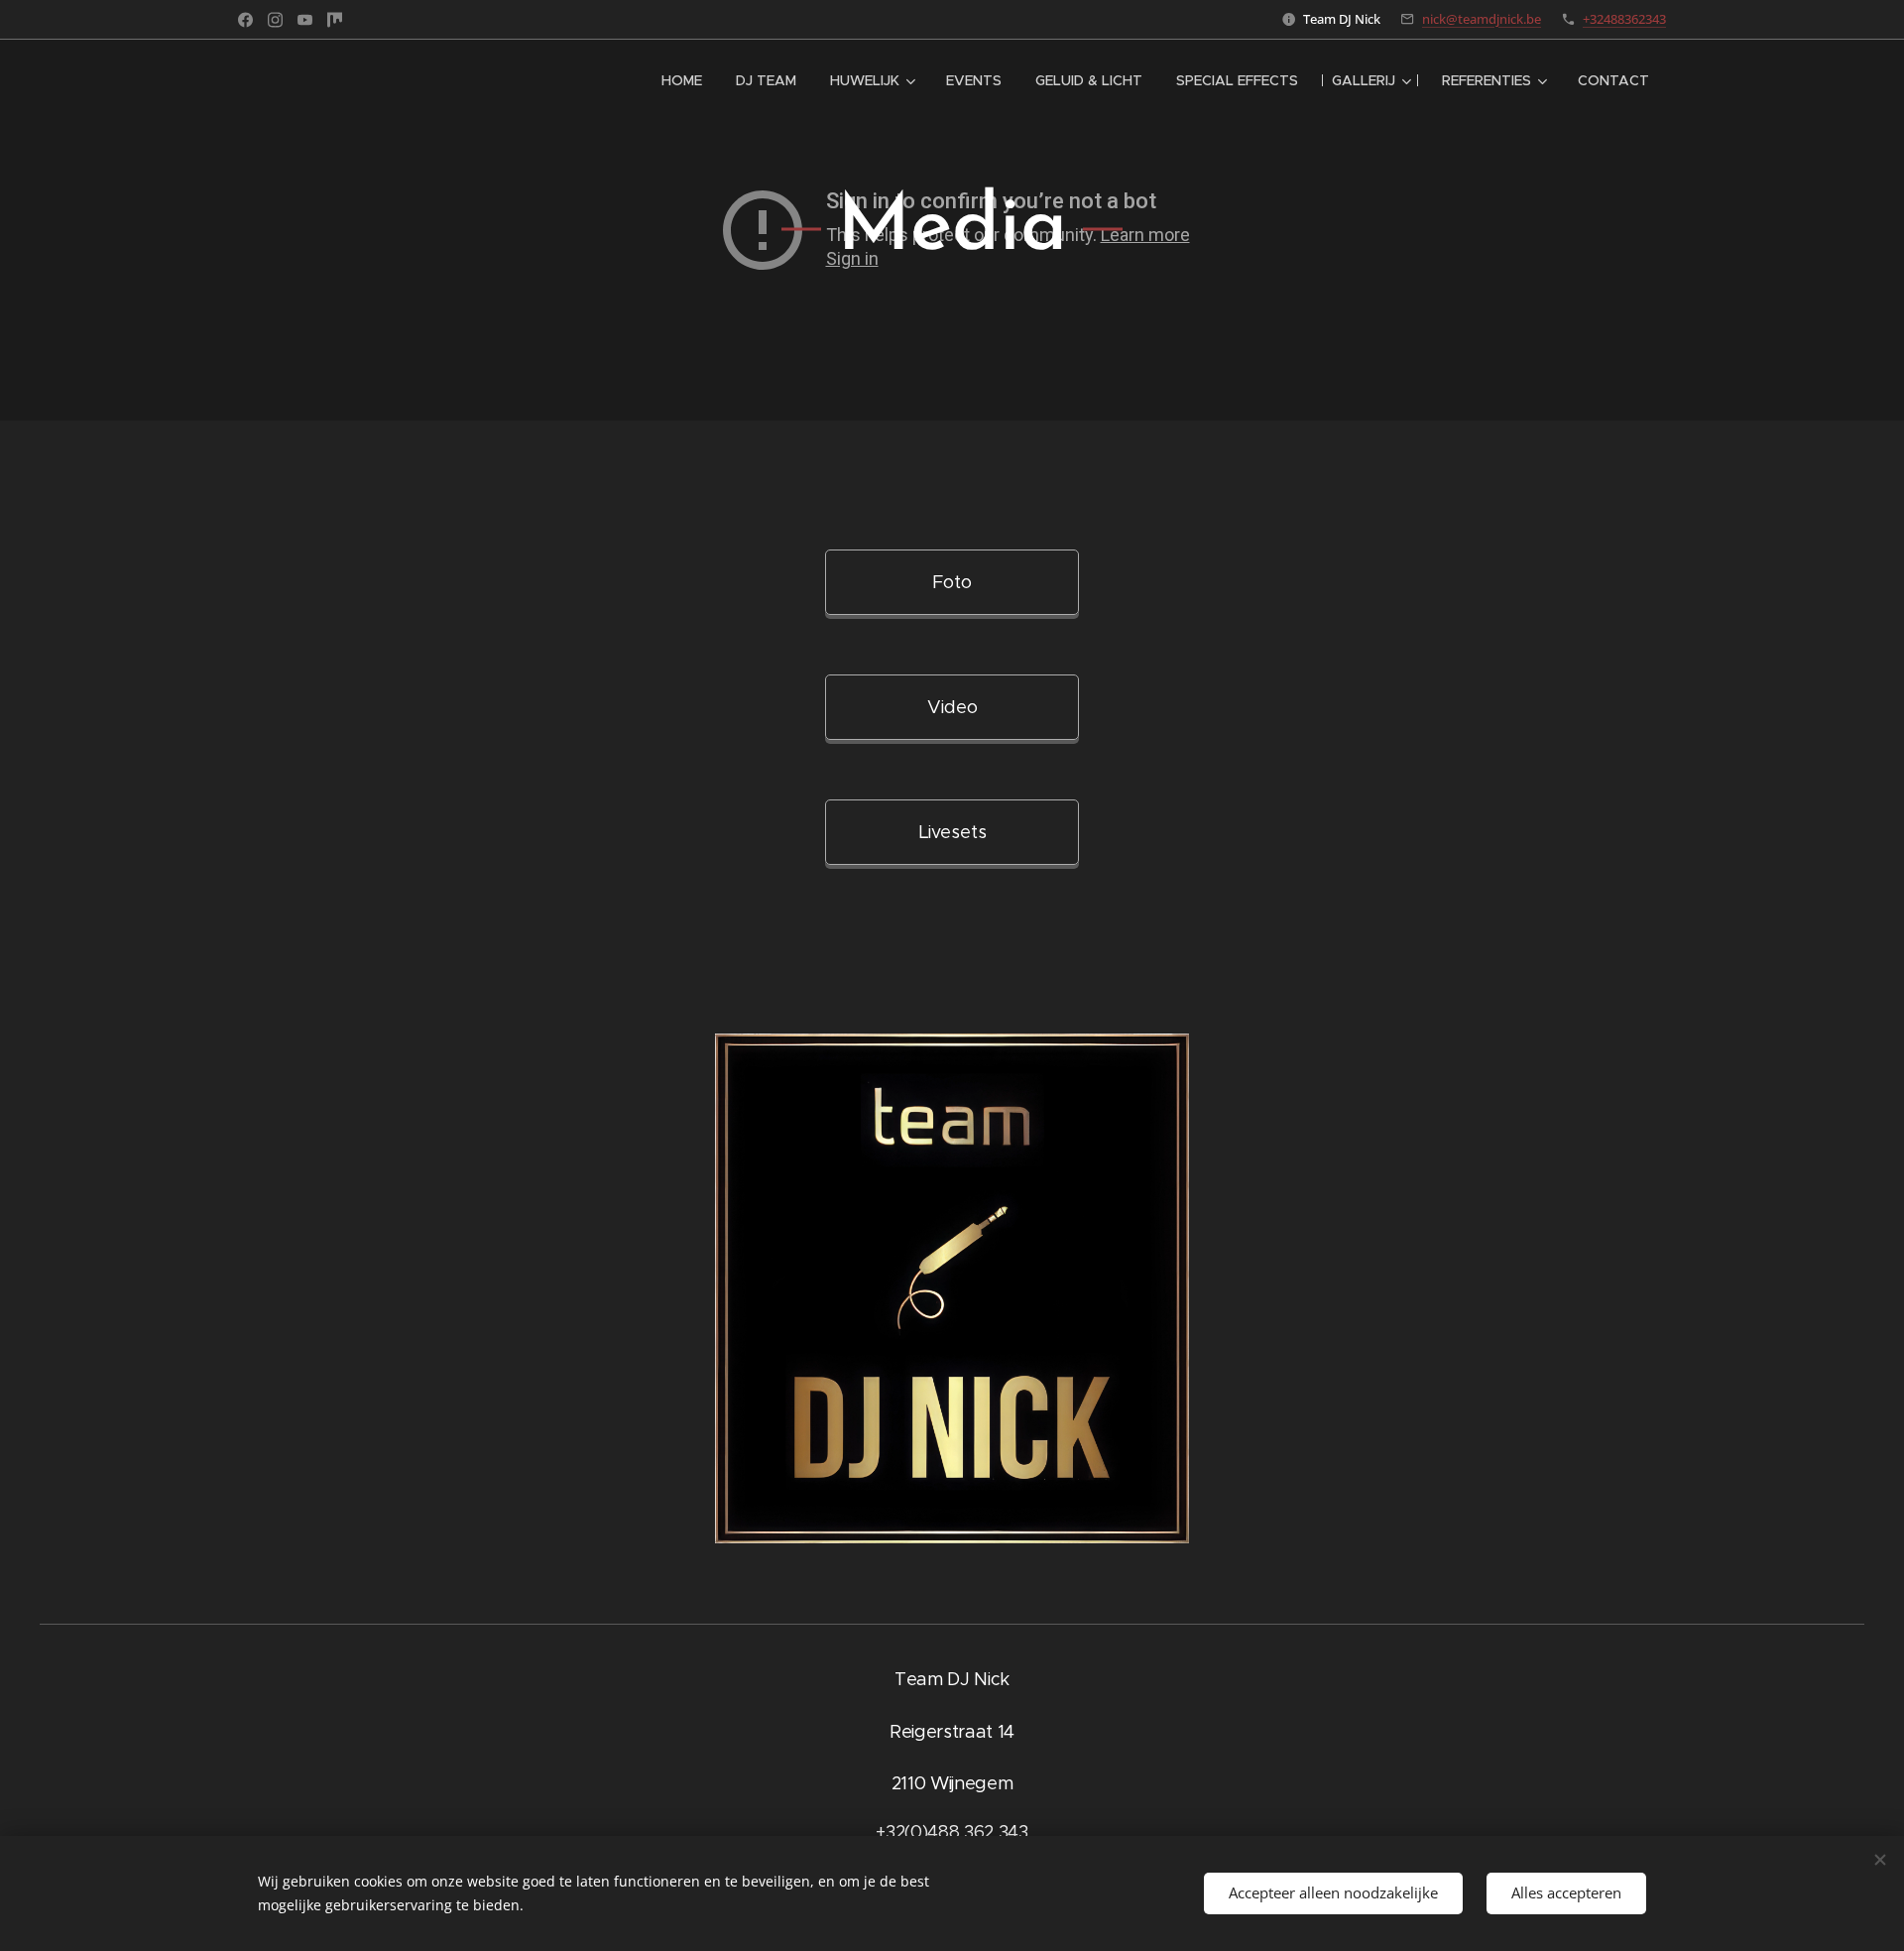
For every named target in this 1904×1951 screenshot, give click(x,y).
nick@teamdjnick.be (1482, 19)
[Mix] (335, 20)
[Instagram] (275, 20)
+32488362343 (1624, 19)
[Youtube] (305, 20)
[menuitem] (682, 80)
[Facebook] (245, 20)
